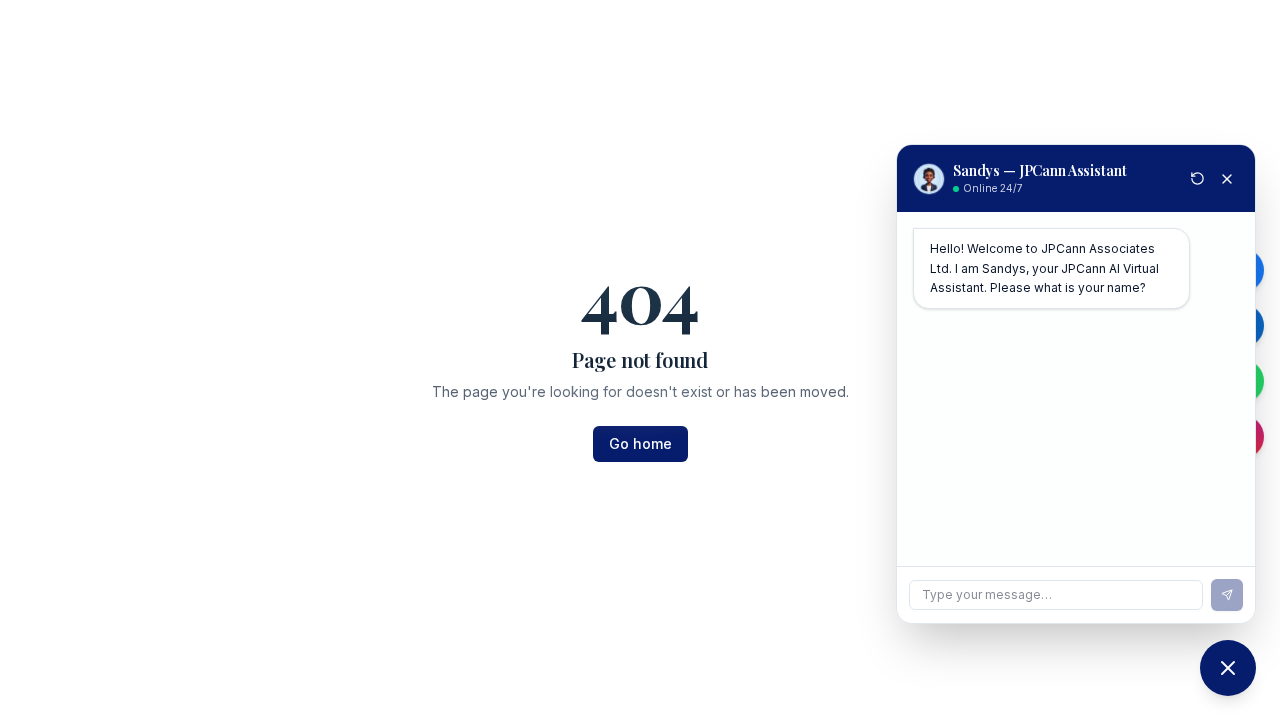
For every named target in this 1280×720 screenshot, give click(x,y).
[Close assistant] (1227, 179)
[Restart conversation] (1197, 178)
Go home (640, 443)
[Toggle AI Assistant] (1228, 668)
